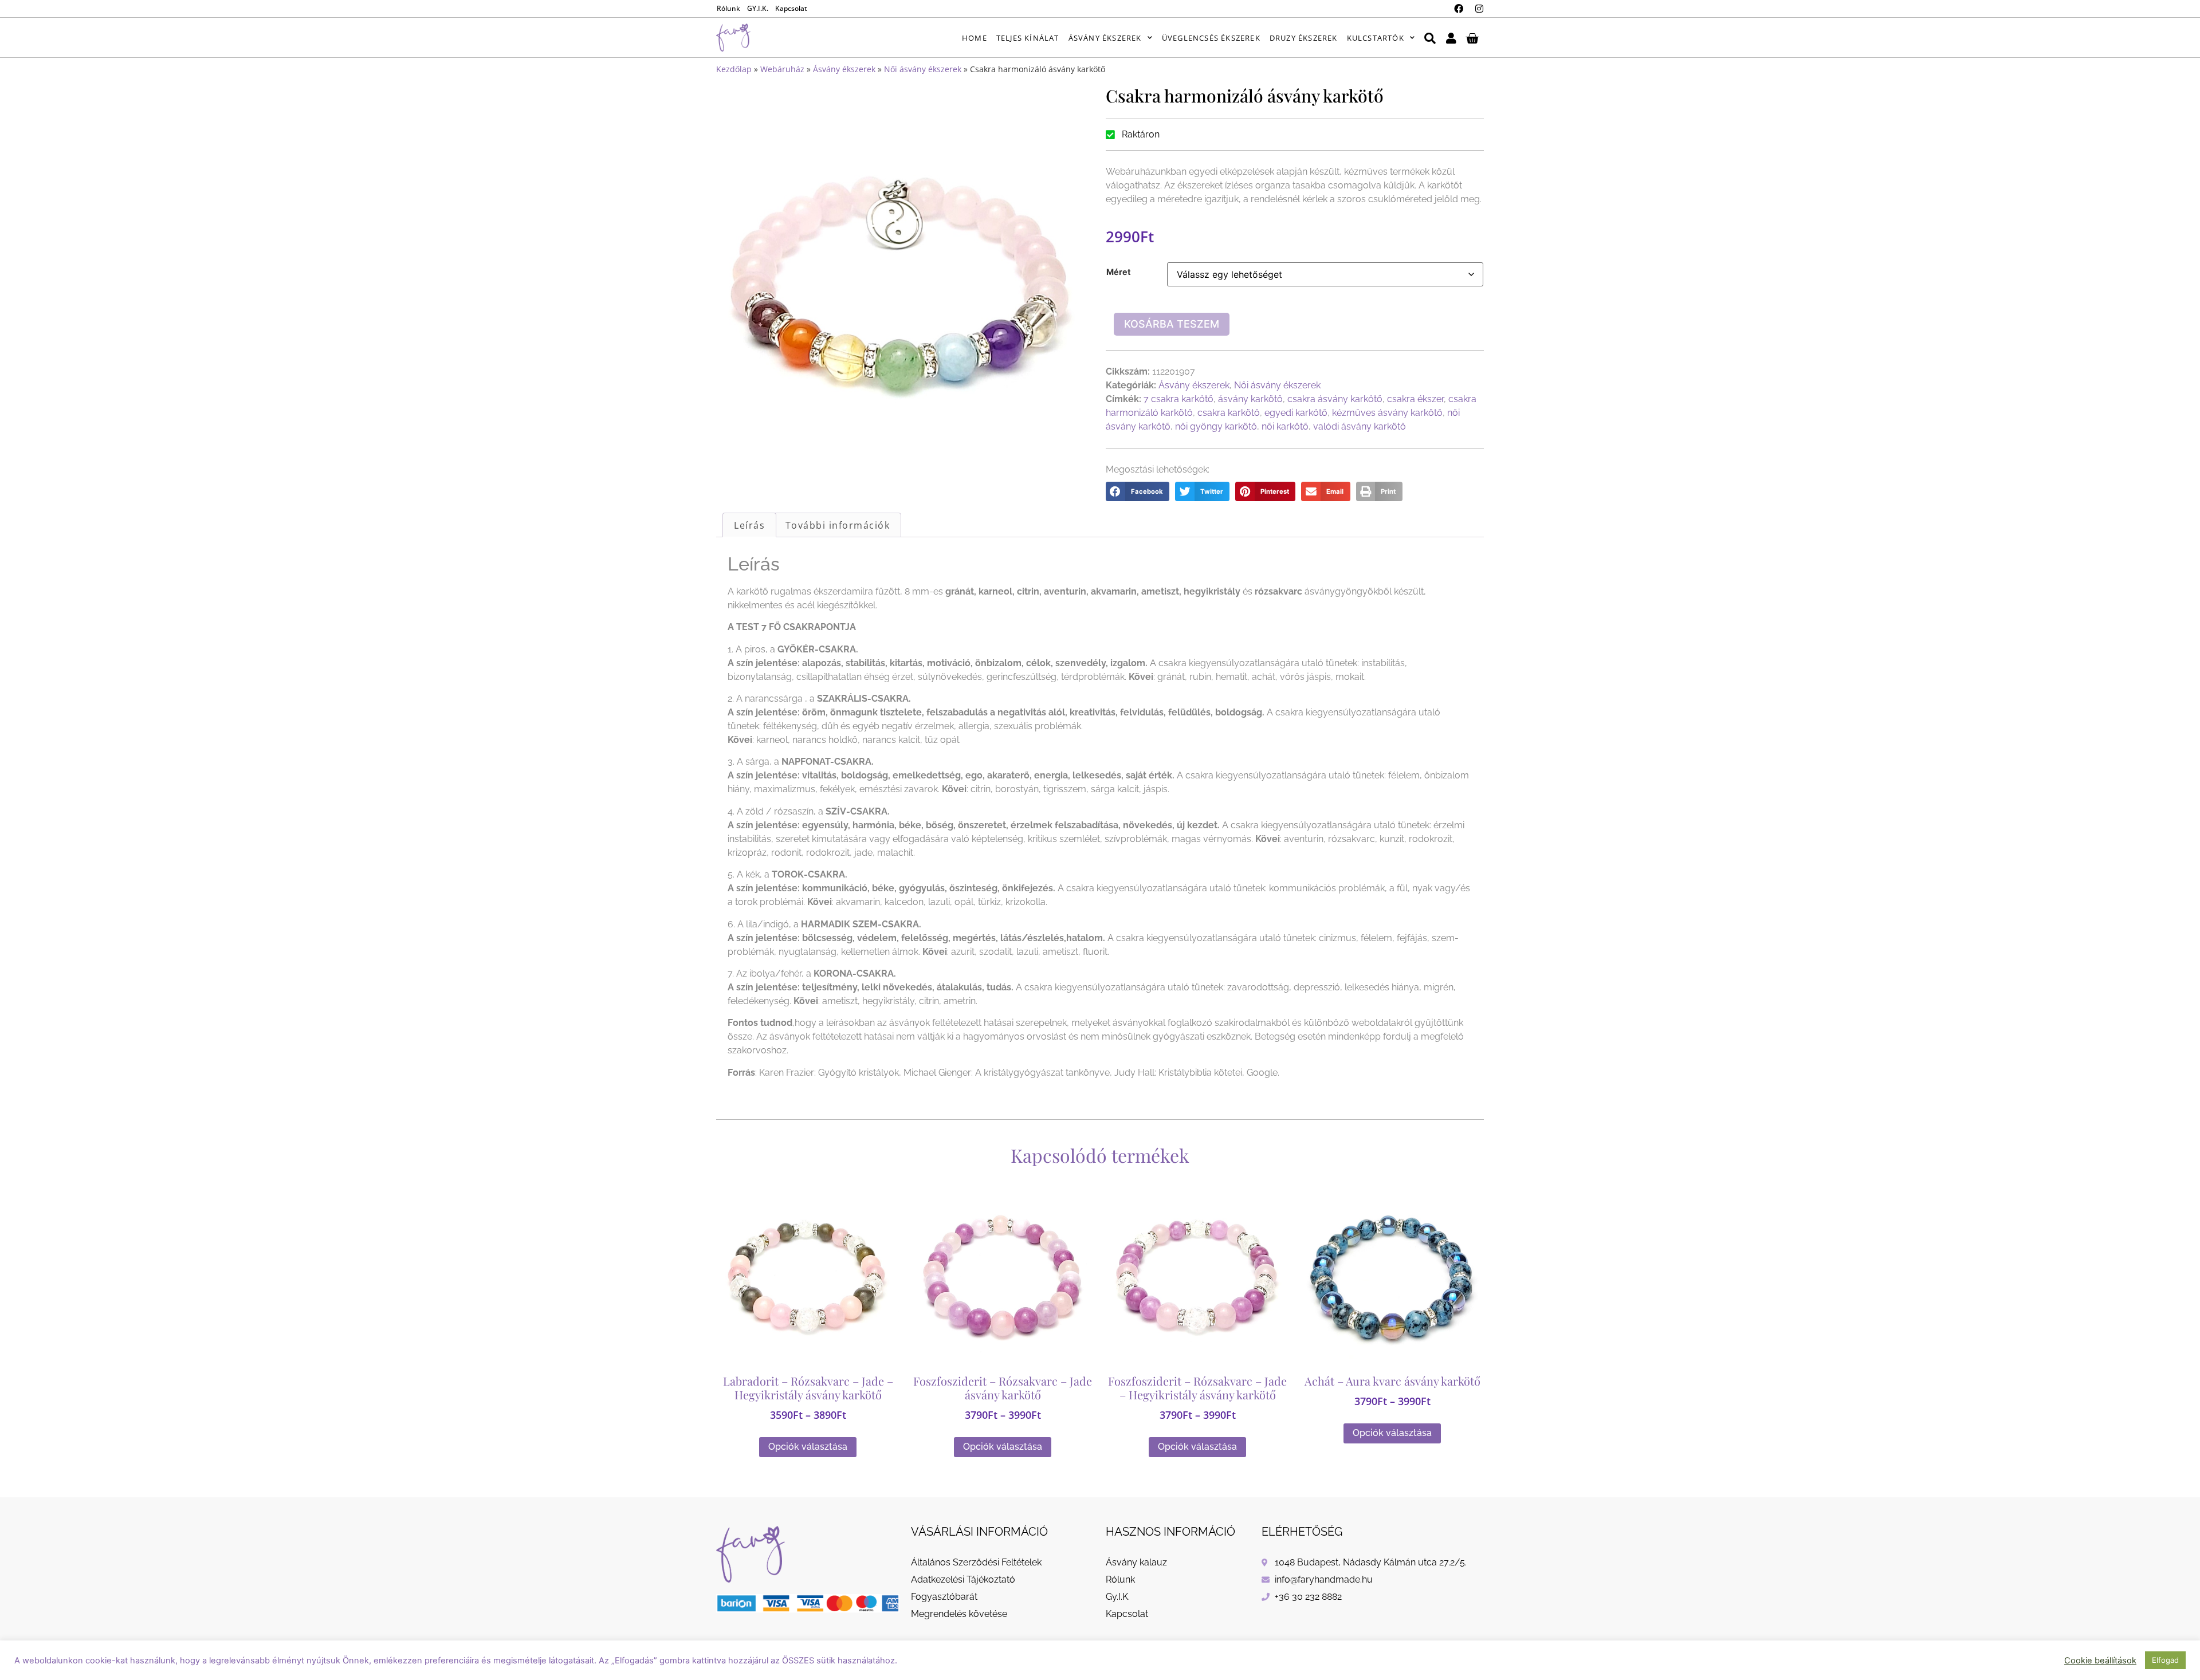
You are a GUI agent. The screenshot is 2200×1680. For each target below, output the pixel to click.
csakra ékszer (1415, 399)
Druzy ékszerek (1304, 38)
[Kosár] (1472, 38)
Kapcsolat (791, 8)
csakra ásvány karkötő (1335, 399)
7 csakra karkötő (1178, 399)
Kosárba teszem (1172, 324)
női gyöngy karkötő (1216, 426)
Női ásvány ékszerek (923, 69)
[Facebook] (1459, 9)
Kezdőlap (734, 69)
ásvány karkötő (1250, 399)
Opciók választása (808, 1447)
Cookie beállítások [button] (2100, 1661)
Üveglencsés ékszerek (1211, 38)
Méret (1119, 272)
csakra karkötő (1229, 413)
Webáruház (782, 69)
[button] (1138, 491)
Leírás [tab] (749, 525)
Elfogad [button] (2165, 1660)
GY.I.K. (758, 8)
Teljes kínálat (1028, 38)
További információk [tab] (838, 525)
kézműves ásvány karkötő (1387, 413)
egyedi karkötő (1296, 413)
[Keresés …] (1430, 38)
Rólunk (728, 8)
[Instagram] (1479, 9)
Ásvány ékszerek (1105, 38)
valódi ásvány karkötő (1360, 426)
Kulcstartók (1376, 38)
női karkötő (1285, 426)
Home (975, 38)
